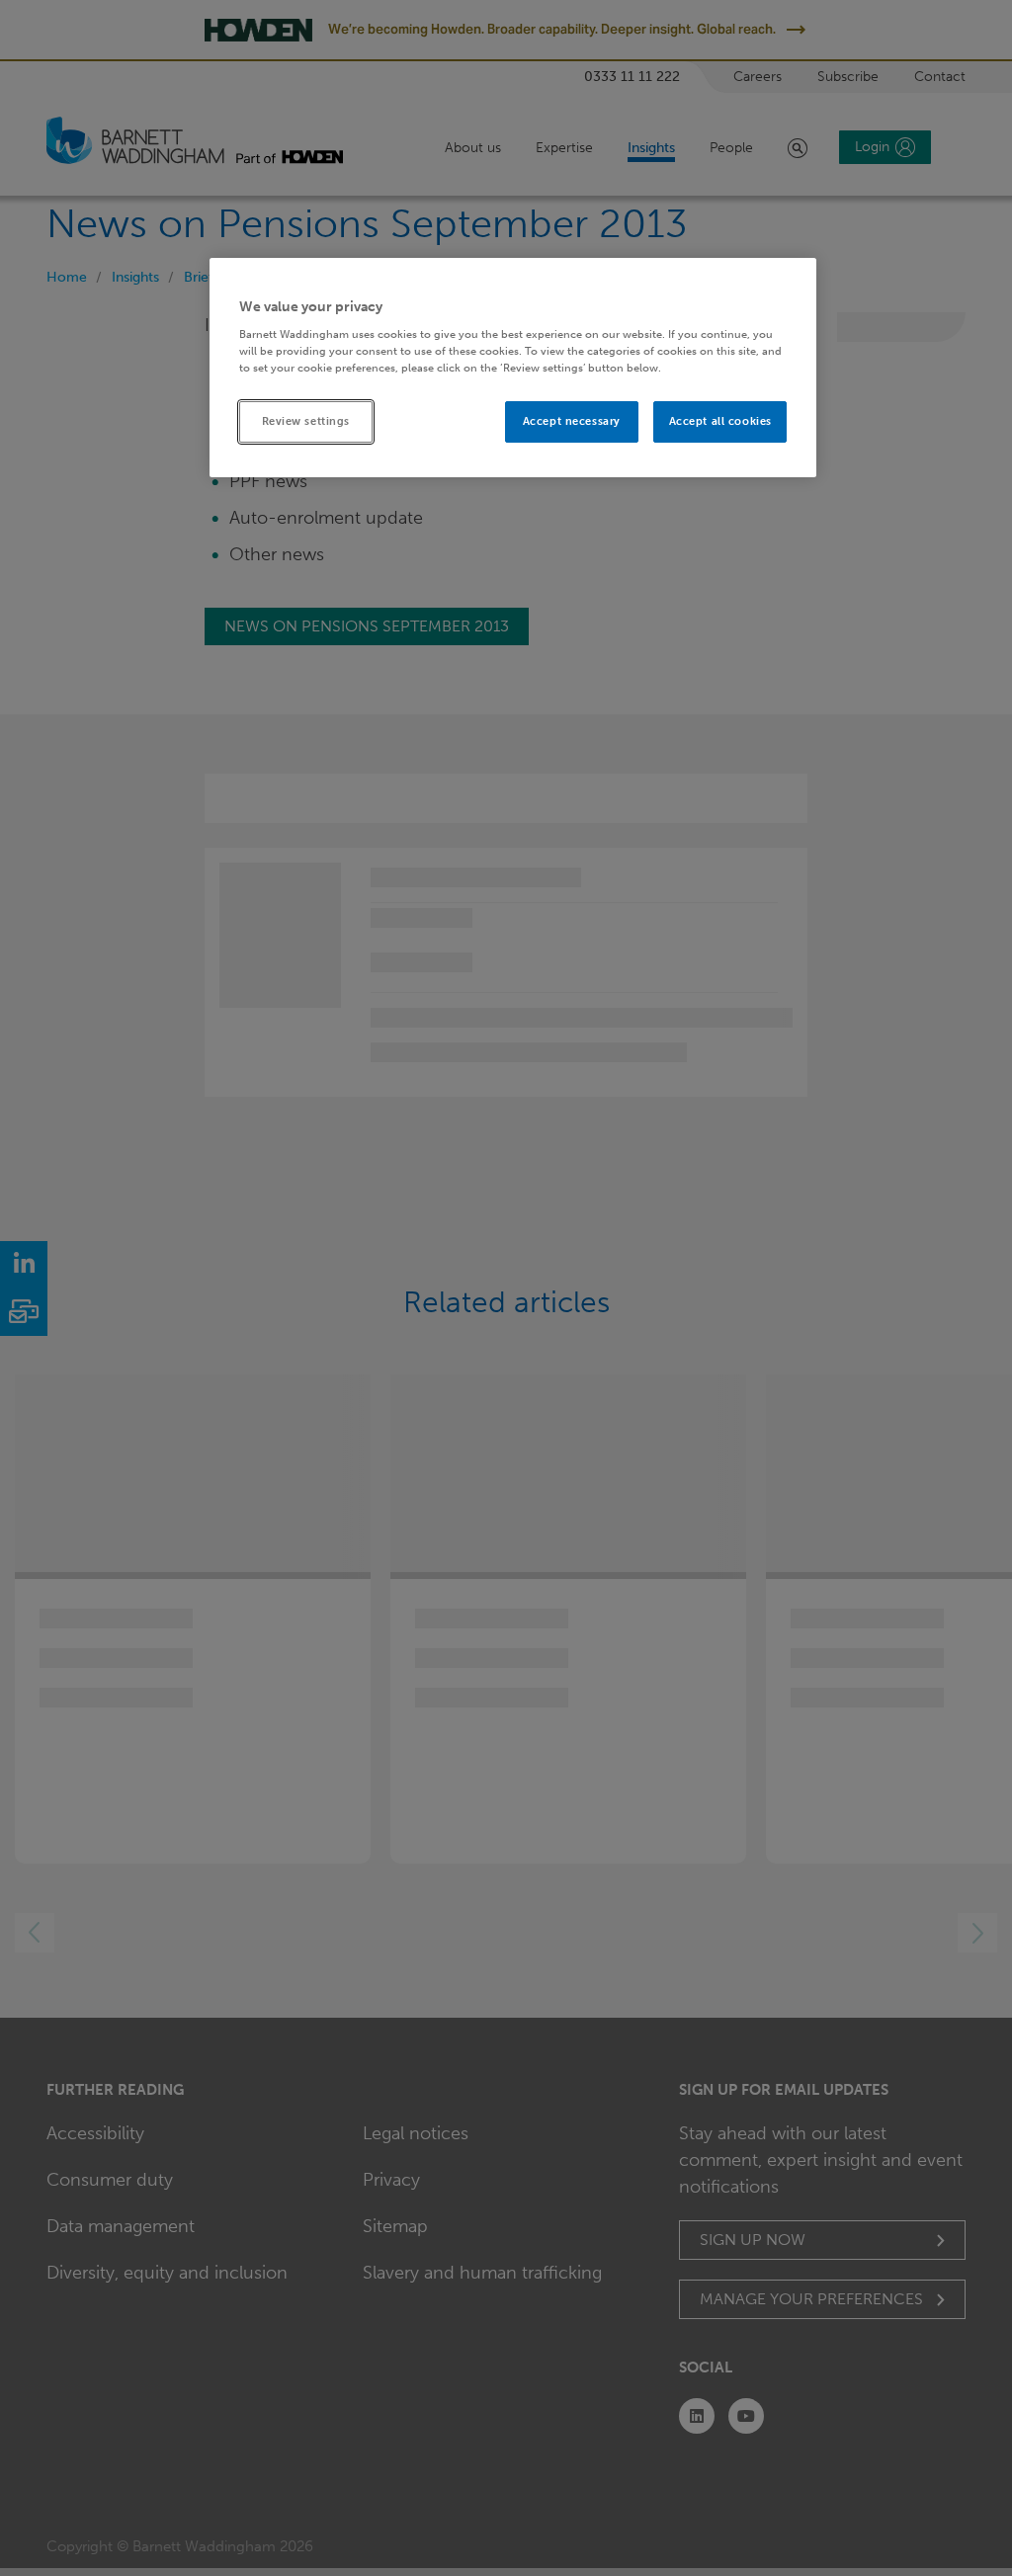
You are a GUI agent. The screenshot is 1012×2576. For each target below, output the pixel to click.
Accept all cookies (720, 421)
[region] (513, 368)
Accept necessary (572, 421)
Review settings (306, 421)
